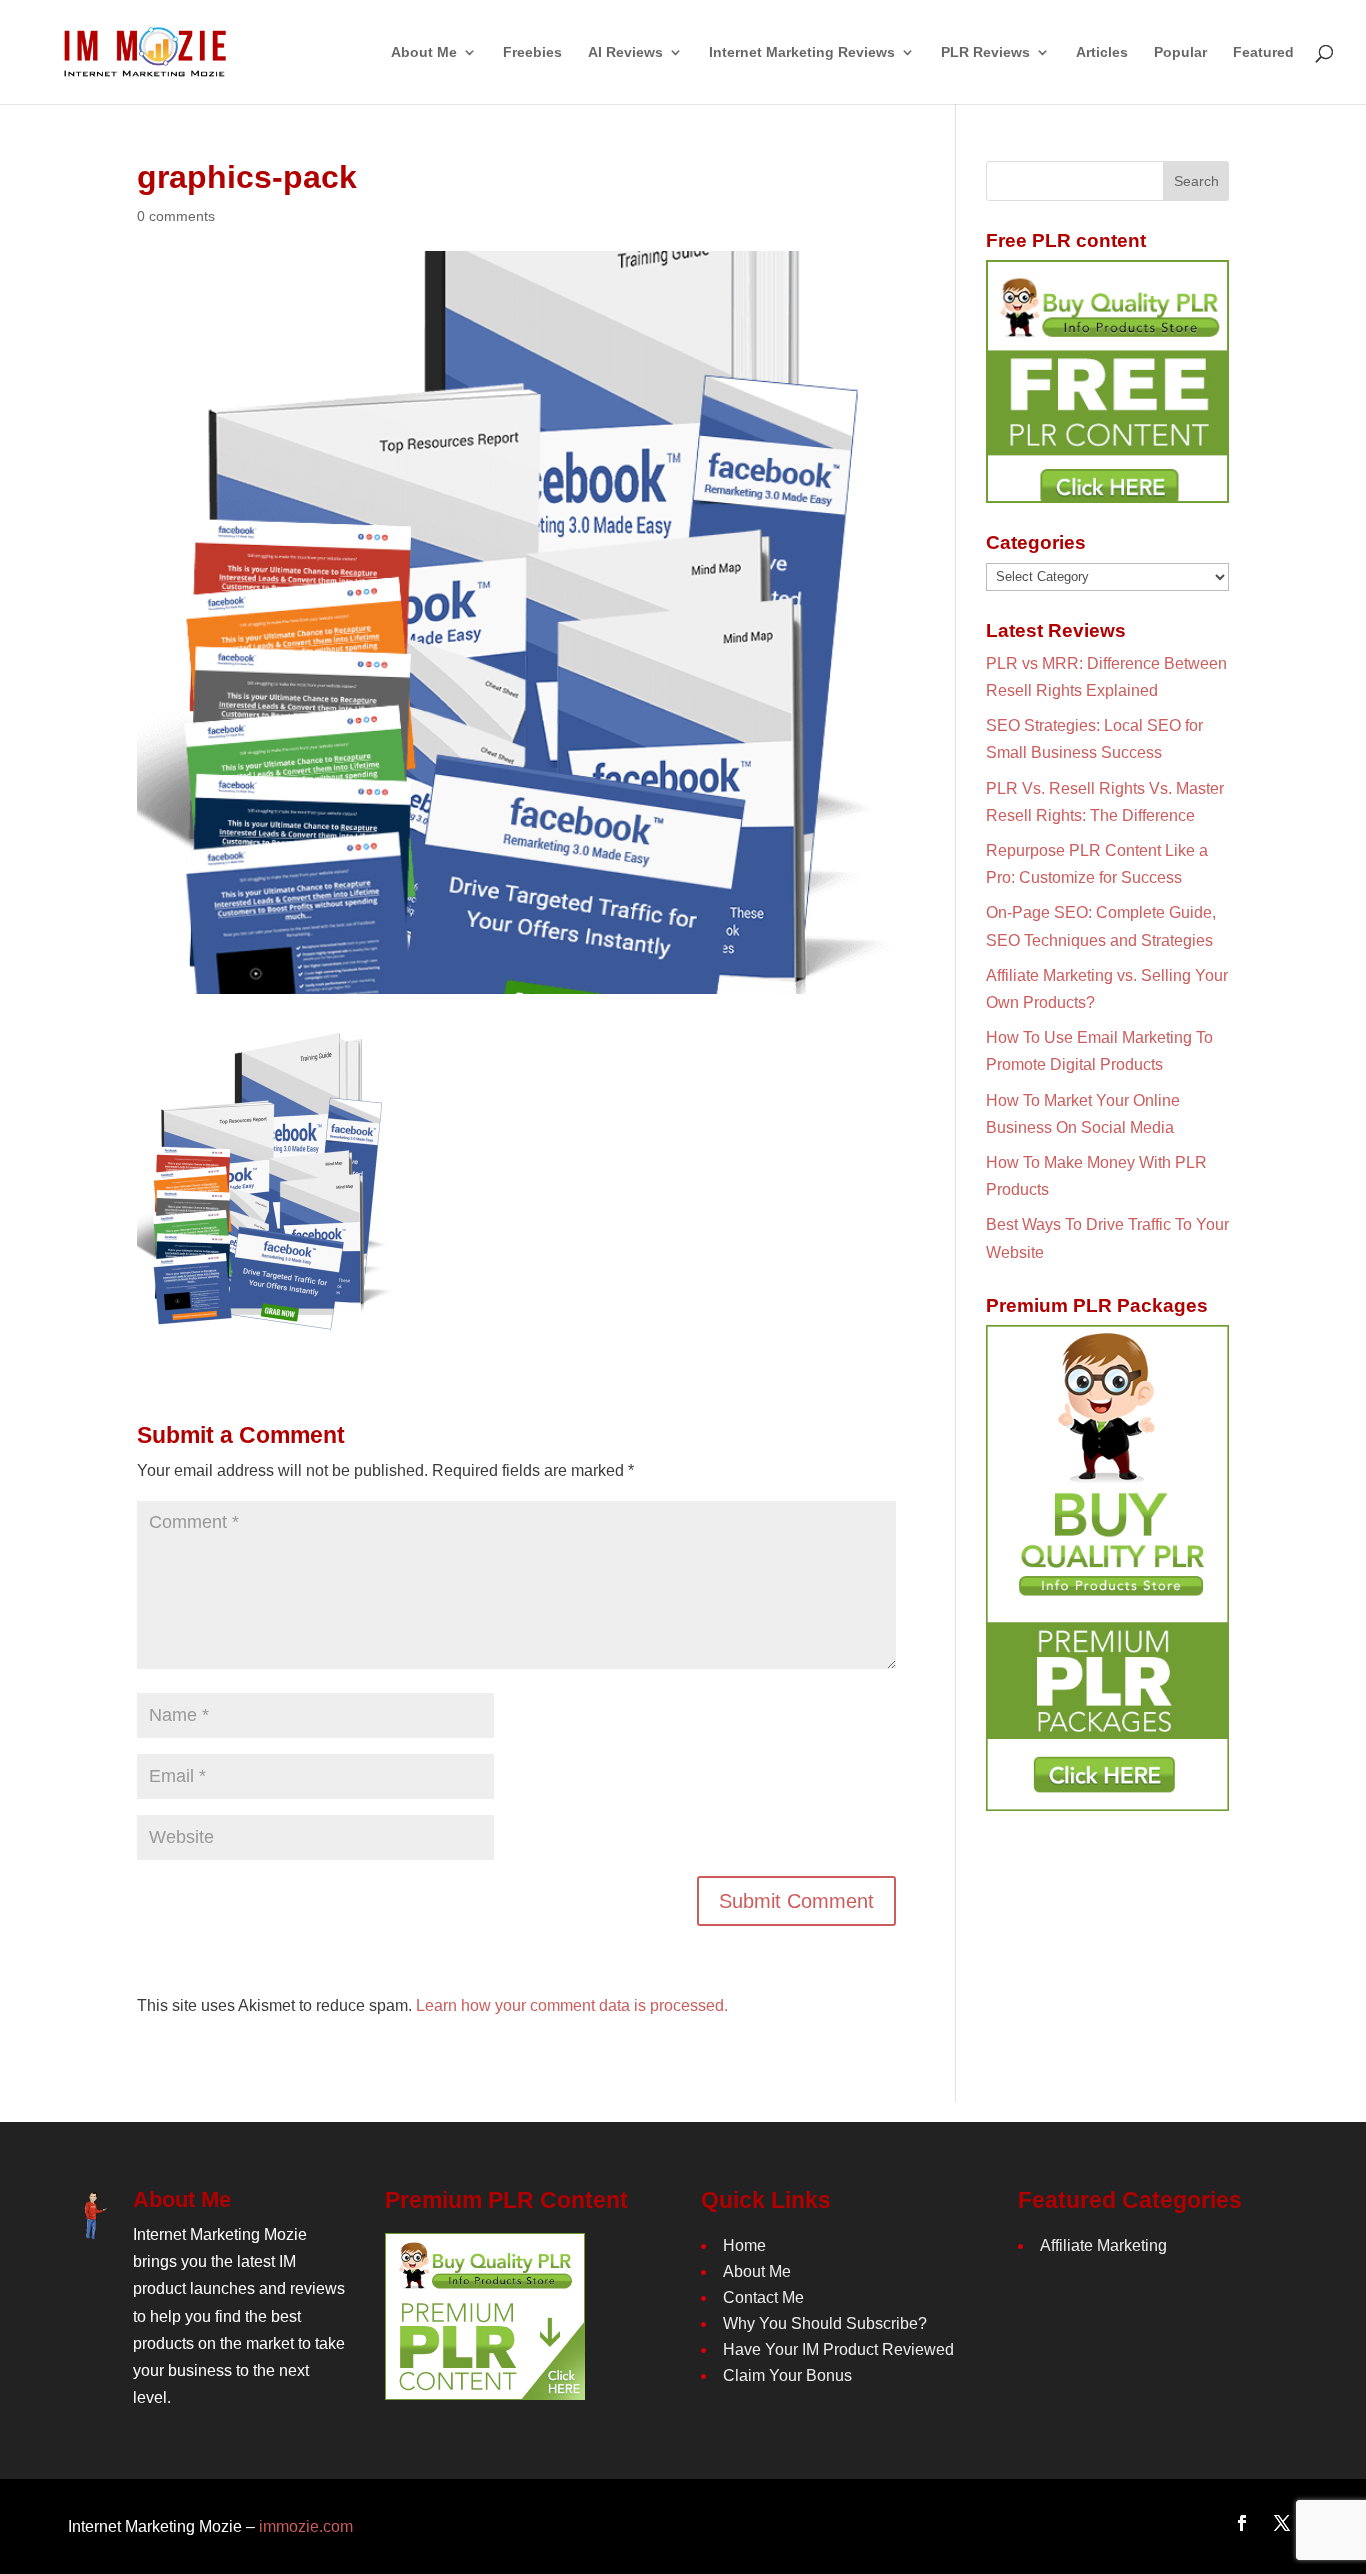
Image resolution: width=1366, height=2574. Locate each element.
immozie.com (306, 2526)
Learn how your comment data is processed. (572, 2005)
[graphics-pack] (266, 1318)
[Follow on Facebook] (1242, 2523)
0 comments (176, 216)
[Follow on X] (1282, 2523)
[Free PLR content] (1107, 381)
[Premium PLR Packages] (1107, 1568)
